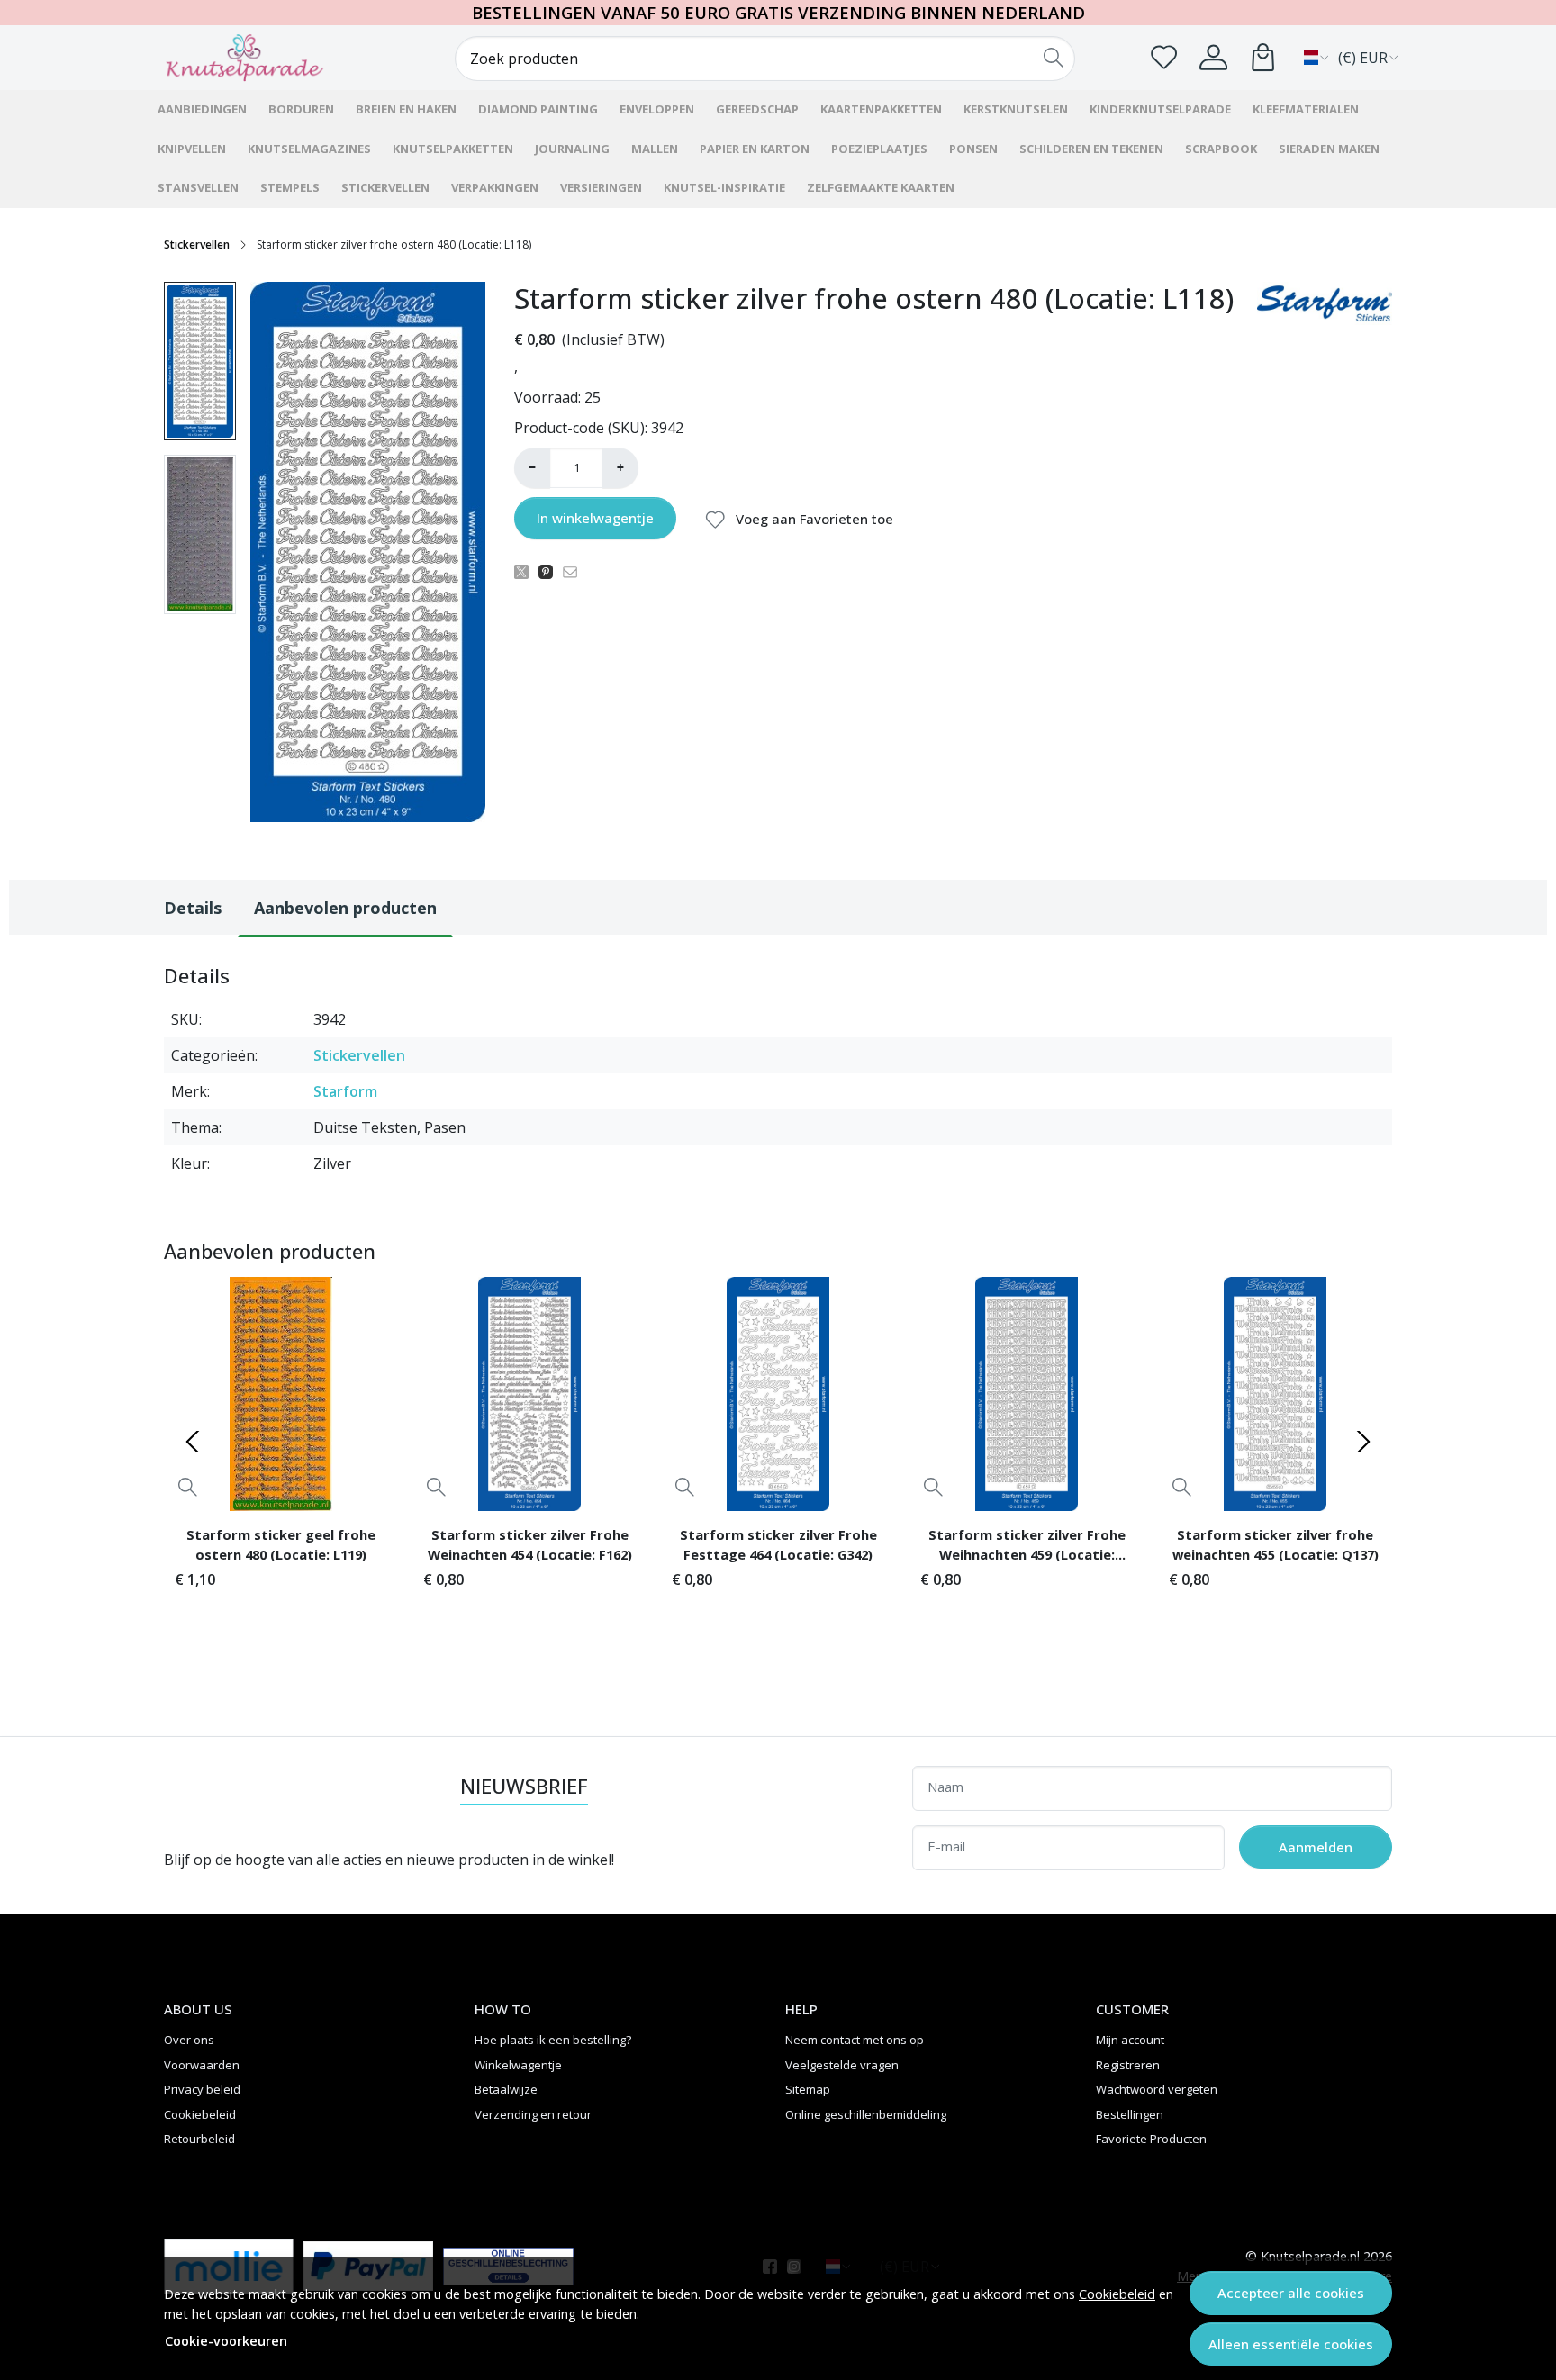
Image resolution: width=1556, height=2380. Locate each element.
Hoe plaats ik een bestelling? (553, 2040)
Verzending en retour (533, 2114)
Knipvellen (192, 149)
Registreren (1128, 2065)
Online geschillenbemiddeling (866, 2114)
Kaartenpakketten (881, 109)
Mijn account (1130, 2040)
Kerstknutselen (1016, 109)
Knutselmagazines (309, 149)
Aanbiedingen (202, 109)
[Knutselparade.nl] (269, 58)
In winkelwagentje (595, 518)
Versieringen (601, 187)
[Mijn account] (1213, 57)
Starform (345, 1091)
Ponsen (973, 149)
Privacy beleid (202, 2089)
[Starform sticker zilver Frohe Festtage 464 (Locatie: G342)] (778, 1394)
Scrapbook (1221, 149)
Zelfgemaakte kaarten (881, 187)
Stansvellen (198, 187)
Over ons (189, 2040)
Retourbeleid (199, 2139)
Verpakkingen (495, 187)
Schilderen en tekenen (1091, 149)
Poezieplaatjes (879, 149)
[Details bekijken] (188, 1487)
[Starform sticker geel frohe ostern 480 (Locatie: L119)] (281, 1394)
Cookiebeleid (1117, 2294)
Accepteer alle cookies (1291, 2293)
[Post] (526, 571)
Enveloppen (657, 109)
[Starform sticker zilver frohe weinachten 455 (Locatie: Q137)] (1275, 1394)
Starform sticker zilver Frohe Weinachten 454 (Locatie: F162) (530, 1544)
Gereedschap (757, 109)
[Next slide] (1363, 1442)
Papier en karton (755, 149)
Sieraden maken (1329, 149)
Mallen (655, 149)
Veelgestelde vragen (842, 2065)
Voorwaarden (202, 2065)
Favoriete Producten (1151, 2139)
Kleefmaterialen (1306, 109)
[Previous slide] (193, 1442)
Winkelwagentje (518, 2065)
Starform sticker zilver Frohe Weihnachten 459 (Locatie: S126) (1027, 1547)
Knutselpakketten (453, 149)
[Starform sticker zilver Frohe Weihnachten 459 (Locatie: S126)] (1027, 1394)
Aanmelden (1316, 1847)
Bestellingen (1130, 2114)
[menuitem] (200, 362)
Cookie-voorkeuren (226, 2341)
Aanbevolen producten (345, 908)
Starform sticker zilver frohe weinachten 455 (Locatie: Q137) (1276, 1544)
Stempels (290, 187)
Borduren (301, 109)
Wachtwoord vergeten (1157, 2089)
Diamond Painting (538, 109)
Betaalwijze (506, 2089)
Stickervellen (385, 187)
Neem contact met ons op (855, 2040)
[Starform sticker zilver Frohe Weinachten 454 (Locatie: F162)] (529, 1394)
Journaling (572, 149)
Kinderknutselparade (1160, 109)
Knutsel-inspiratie (724, 187)
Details (193, 908)
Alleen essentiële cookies (1291, 2344)
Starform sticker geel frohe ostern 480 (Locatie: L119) (281, 1544)
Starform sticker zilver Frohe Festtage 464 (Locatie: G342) (778, 1544)
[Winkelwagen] (1263, 57)
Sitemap (808, 2089)
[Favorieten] (1164, 57)
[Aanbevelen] (575, 571)
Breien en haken (406, 109)
